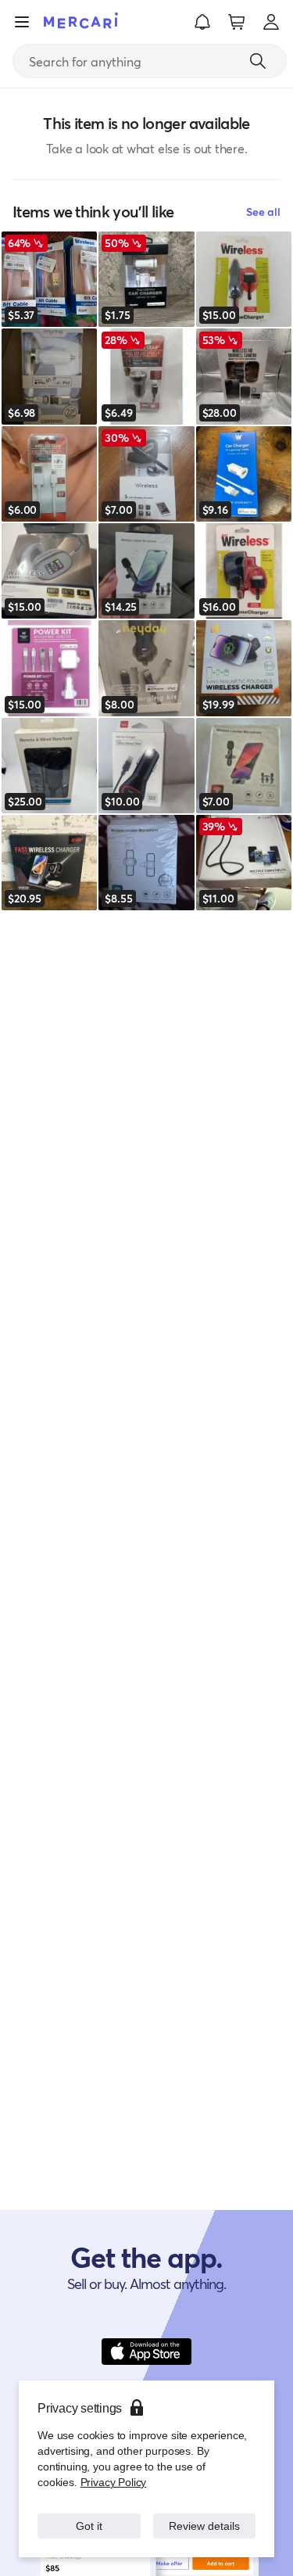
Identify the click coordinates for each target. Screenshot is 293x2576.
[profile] (271, 22)
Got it (89, 2526)
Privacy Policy (112, 2482)
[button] (202, 22)
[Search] (258, 61)
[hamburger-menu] (22, 22)
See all (263, 212)
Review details (204, 2526)
